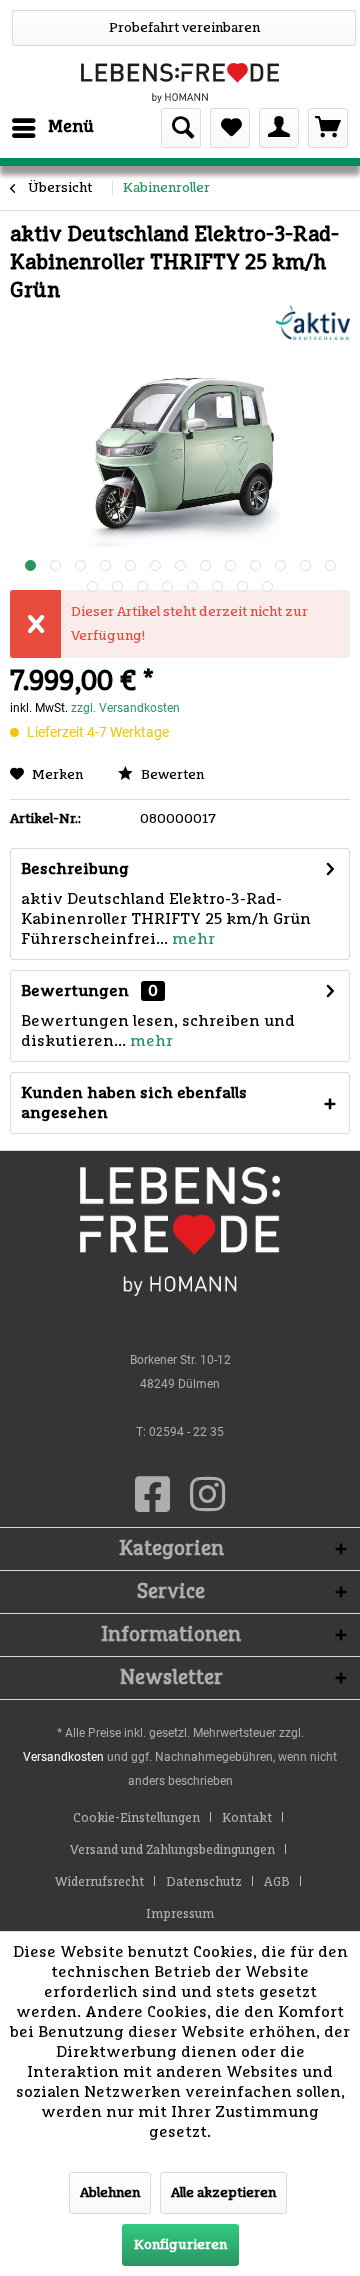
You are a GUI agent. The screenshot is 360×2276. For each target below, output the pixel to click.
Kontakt (247, 1818)
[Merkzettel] (230, 128)
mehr (191, 939)
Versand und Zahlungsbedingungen (172, 1850)
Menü (71, 127)
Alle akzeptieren (223, 2193)
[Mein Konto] (279, 128)
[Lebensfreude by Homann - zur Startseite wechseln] (180, 83)
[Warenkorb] (328, 128)
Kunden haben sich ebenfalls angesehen (134, 1103)
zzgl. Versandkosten (125, 708)
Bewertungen (75, 991)
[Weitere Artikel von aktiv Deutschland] (313, 322)
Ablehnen (110, 2193)
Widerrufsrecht (99, 1882)
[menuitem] (52, 128)
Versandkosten (63, 1757)
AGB (277, 1882)
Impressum (180, 1914)
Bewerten (171, 775)
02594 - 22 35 (186, 1432)
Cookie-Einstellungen (136, 1818)
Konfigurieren (180, 2245)
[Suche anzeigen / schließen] (181, 128)
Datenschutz (204, 1882)
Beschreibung (75, 869)
